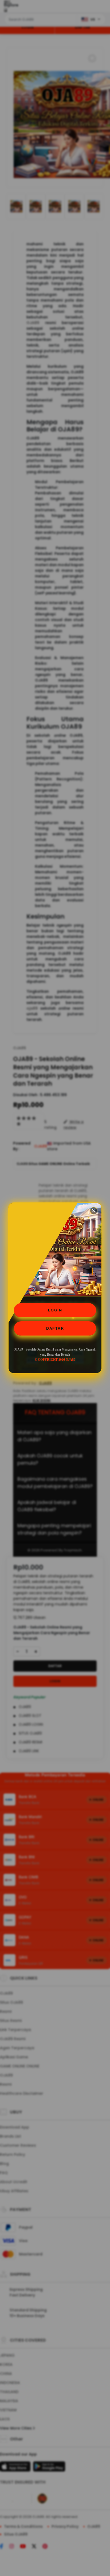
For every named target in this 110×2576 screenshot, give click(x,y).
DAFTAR (55, 1328)
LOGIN (55, 1310)
